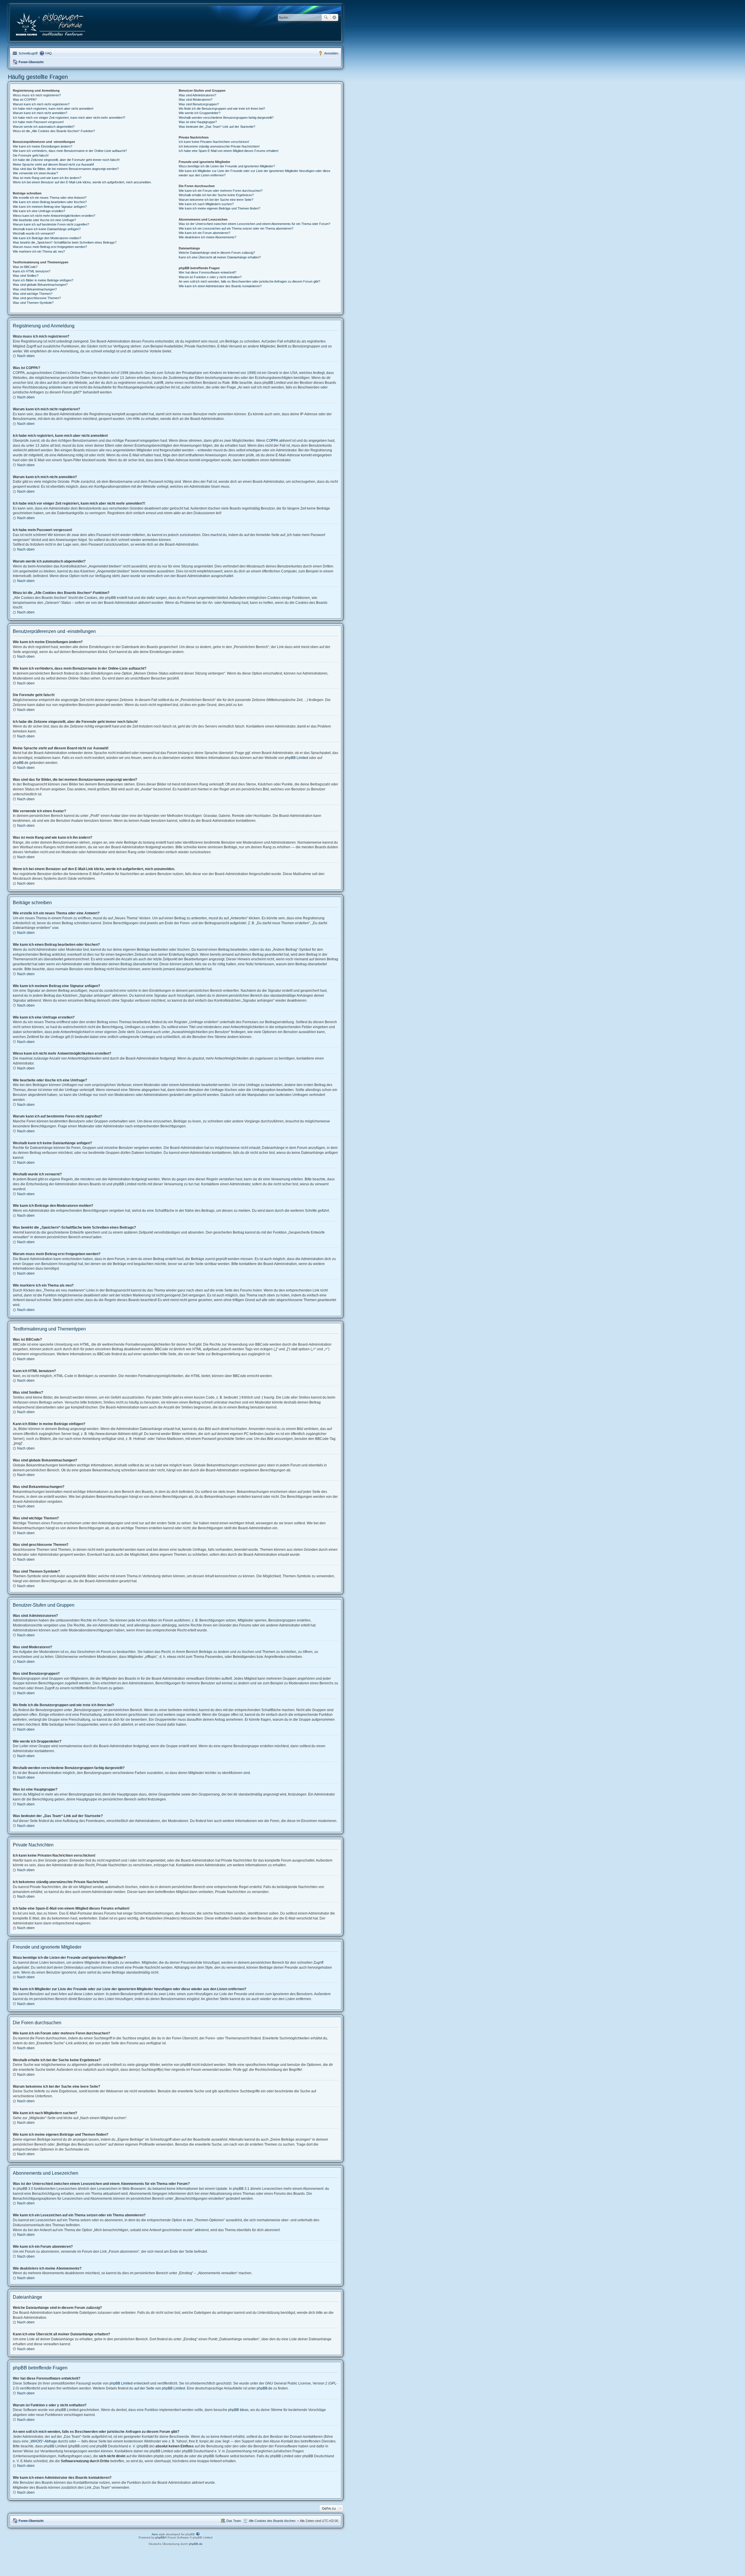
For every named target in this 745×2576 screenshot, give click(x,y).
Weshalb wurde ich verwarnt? (34, 233)
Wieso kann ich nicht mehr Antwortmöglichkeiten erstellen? (54, 216)
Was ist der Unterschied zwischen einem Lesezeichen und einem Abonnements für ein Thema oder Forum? (254, 224)
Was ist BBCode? (25, 267)
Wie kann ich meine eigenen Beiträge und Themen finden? (219, 208)
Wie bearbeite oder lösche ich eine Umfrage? (44, 220)
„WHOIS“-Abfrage (43, 2441)
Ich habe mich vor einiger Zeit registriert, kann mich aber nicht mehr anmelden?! (69, 118)
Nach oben (26, 356)
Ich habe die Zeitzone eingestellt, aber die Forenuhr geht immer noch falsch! (66, 160)
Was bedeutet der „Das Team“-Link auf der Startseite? (217, 127)
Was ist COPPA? (25, 100)
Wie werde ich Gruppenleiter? (199, 113)
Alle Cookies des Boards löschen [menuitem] (272, 2521)
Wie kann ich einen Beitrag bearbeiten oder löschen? (50, 202)
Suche (326, 17)
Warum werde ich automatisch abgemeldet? (44, 127)
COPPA (272, 441)
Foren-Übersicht (31, 62)
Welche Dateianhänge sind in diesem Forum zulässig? (217, 253)
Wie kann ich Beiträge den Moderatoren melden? (47, 238)
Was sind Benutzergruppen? (199, 104)
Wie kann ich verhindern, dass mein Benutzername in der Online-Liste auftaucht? (70, 151)
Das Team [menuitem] (234, 2521)
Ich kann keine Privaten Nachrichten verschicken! (214, 142)
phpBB (160, 2537)
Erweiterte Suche (334, 17)
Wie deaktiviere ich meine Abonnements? (207, 237)
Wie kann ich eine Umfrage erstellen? (39, 211)
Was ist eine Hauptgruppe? (198, 122)
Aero (155, 2534)
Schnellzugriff (28, 53)
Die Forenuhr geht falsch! (31, 155)
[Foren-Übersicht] (51, 23)
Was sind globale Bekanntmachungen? (40, 285)
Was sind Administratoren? (197, 95)
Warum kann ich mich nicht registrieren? (41, 104)
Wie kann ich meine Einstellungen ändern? (42, 146)
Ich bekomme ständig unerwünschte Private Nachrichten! (219, 146)
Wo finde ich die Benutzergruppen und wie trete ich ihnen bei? (222, 109)
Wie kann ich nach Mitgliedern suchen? (206, 204)
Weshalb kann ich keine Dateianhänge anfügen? (47, 229)
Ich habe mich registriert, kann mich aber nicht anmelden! (53, 109)
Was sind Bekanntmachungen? (35, 289)
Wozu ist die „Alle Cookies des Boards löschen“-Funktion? (54, 131)
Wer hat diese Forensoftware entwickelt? (207, 272)
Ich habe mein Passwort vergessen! (38, 122)
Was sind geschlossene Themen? (37, 298)
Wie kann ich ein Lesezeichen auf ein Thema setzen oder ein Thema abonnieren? (236, 228)
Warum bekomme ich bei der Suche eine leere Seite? (216, 200)
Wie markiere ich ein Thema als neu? (39, 251)
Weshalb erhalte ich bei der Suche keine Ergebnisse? (216, 195)
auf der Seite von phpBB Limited (160, 2388)
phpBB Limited (297, 758)
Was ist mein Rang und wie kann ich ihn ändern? (47, 178)
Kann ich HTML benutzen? (32, 271)
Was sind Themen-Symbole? (33, 303)
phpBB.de (21, 763)
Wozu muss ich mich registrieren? (37, 95)
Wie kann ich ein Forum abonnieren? (204, 233)
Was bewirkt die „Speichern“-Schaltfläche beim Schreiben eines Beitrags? (65, 242)
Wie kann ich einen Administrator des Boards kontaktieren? (220, 286)
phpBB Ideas (238, 2410)
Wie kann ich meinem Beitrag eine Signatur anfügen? (50, 207)
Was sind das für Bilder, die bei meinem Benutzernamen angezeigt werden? (66, 169)
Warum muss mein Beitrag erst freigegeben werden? (50, 247)
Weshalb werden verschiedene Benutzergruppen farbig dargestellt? (226, 118)
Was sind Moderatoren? (196, 100)
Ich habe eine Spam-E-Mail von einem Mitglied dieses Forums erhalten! (229, 151)
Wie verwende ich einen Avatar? (35, 173)
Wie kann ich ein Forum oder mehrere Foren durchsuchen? (221, 191)
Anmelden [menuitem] (331, 53)
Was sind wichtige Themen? (33, 294)
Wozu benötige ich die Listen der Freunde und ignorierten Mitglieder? (227, 166)
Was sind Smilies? (26, 276)
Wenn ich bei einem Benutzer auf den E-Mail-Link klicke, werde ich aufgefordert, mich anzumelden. (82, 182)
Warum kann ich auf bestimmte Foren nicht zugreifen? (51, 224)
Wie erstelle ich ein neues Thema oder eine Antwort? (50, 198)
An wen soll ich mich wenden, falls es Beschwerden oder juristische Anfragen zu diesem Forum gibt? (249, 281)
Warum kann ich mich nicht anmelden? (40, 113)
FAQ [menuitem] (49, 53)
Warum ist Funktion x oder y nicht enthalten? (210, 277)
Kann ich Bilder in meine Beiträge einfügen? (43, 280)
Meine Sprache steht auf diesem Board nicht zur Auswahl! (53, 164)
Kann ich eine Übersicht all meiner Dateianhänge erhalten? (220, 257)
